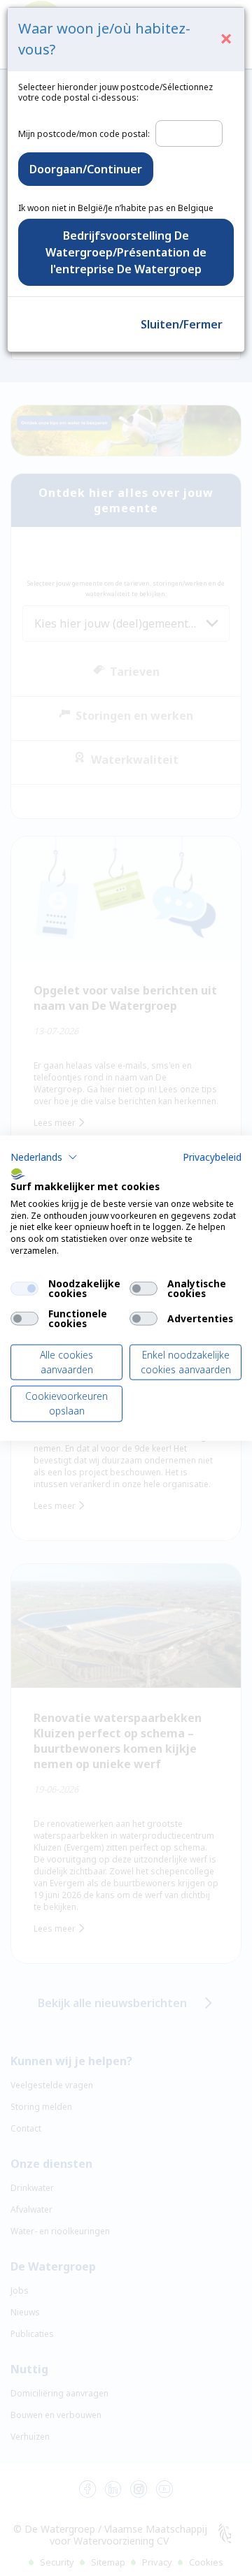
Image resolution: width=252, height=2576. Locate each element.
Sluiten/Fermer (182, 324)
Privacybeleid (212, 1157)
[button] (44, 1157)
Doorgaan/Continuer (86, 169)
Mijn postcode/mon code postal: (84, 134)
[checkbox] (24, 1288)
